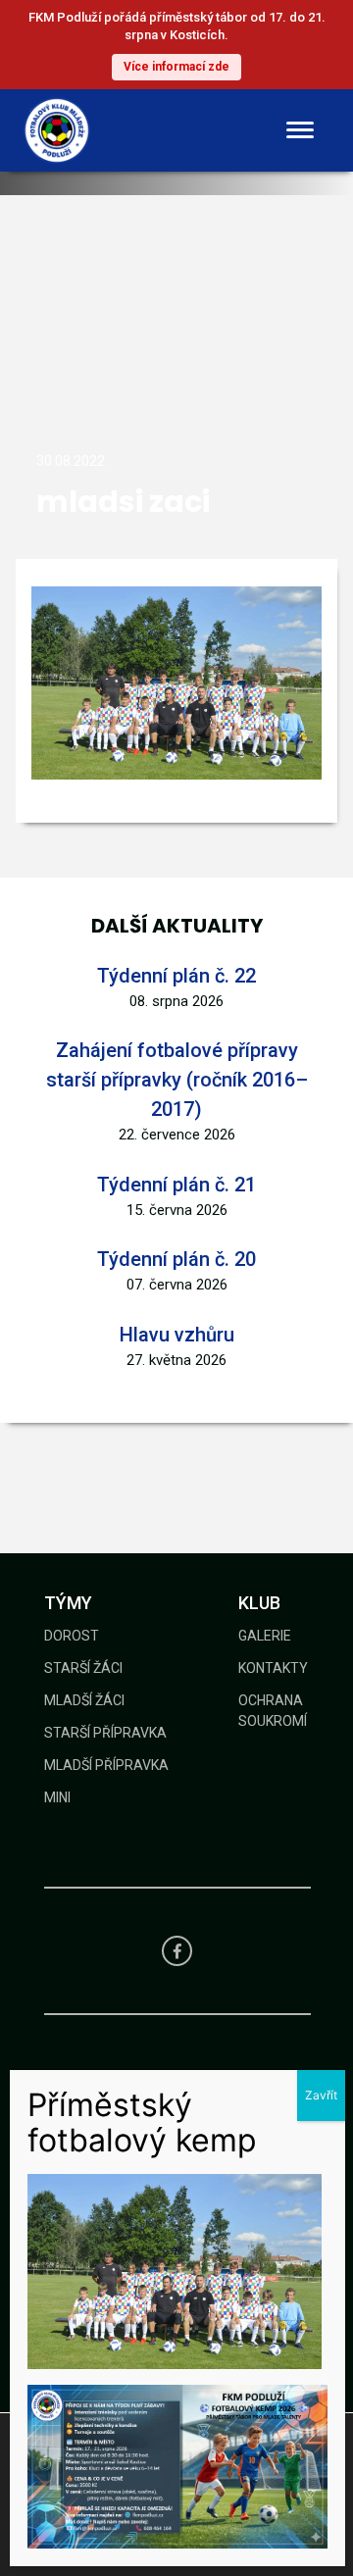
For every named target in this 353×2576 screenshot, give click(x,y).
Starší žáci (83, 1668)
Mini (57, 1797)
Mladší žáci (84, 1700)
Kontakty (273, 1668)
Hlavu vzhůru (177, 1335)
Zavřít (321, 2095)
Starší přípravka (105, 1733)
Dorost (72, 1636)
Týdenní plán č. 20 (176, 1259)
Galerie (265, 1636)
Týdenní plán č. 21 (176, 1185)
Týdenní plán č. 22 (176, 976)
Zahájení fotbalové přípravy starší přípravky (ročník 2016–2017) (177, 1080)
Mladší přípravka (106, 1765)
